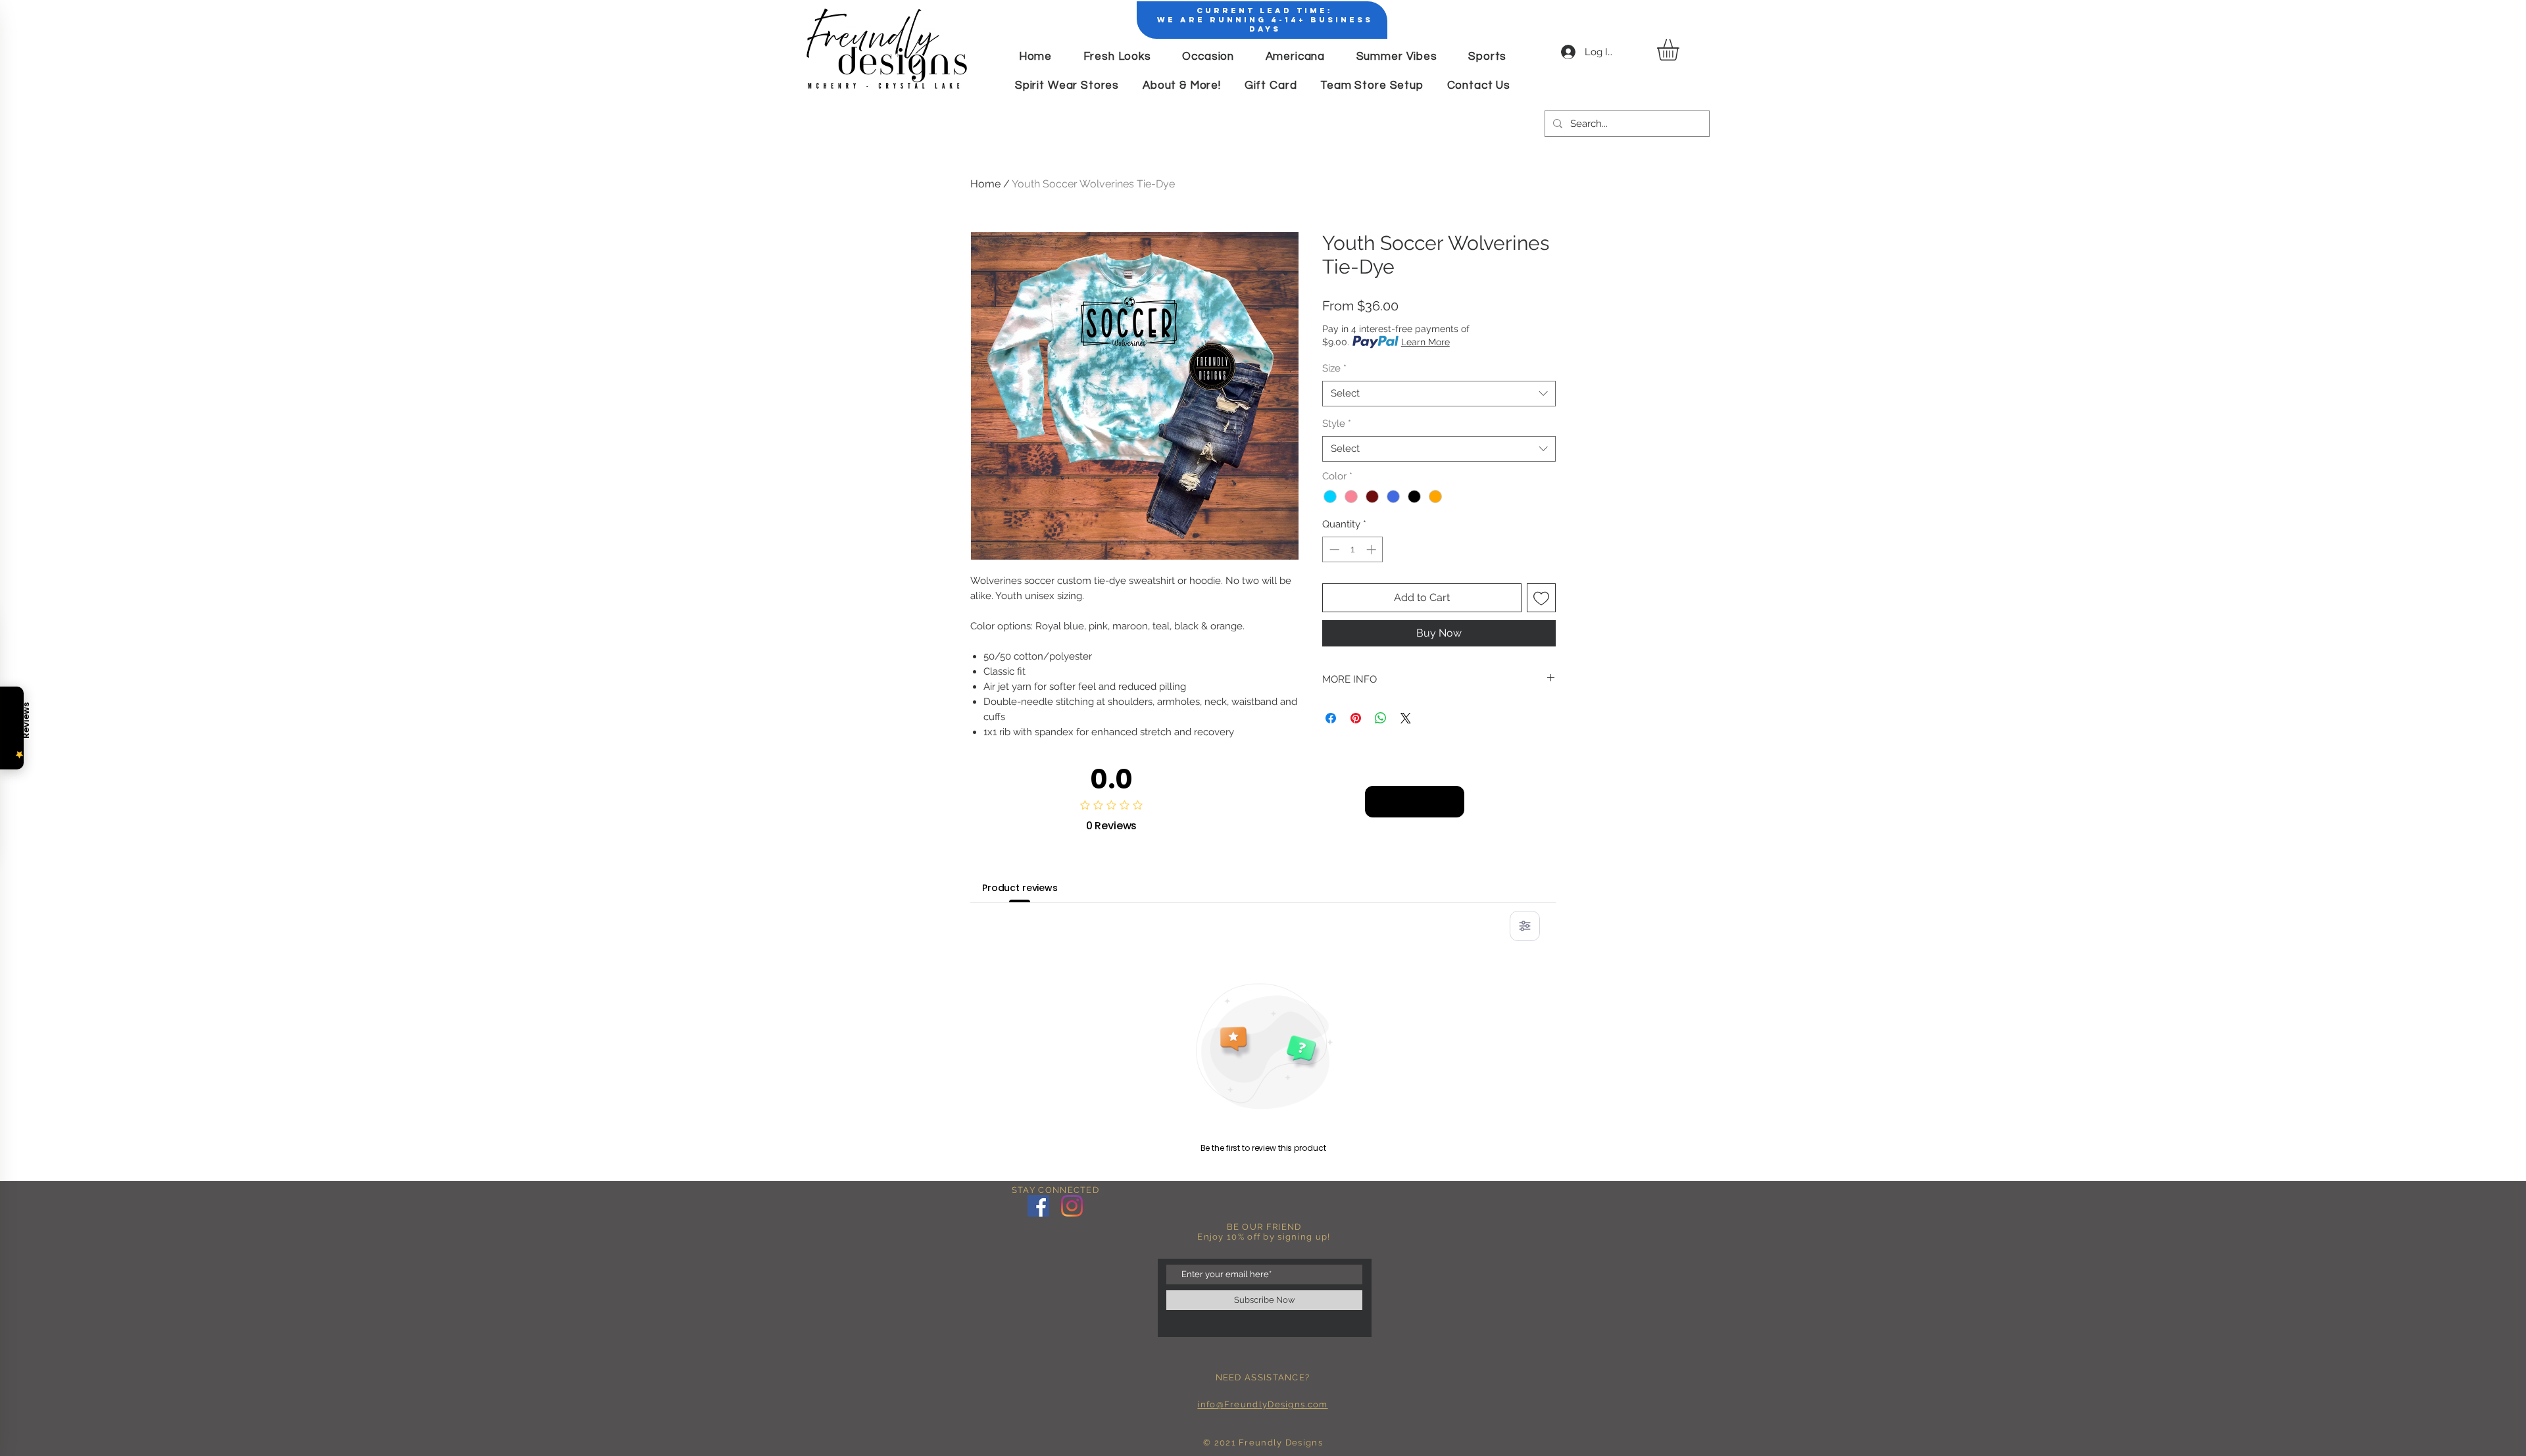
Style (1337, 424)
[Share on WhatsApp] (1381, 718)
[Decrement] (1333, 549)
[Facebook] (1038, 1206)
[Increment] (1373, 549)
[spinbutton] (1353, 549)
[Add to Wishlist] (1541, 598)
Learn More (1425, 342)
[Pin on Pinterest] (1356, 718)
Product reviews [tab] (1020, 888)
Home (985, 184)
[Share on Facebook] (1331, 718)
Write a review (1415, 801)
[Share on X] (1406, 718)
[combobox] (1439, 394)
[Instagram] (1072, 1206)
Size (1334, 368)
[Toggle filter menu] (1525, 926)
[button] (1681, 50)
